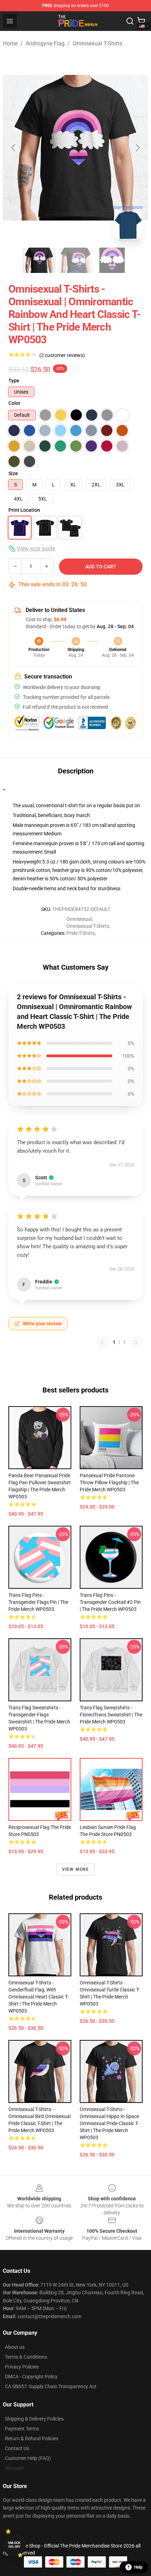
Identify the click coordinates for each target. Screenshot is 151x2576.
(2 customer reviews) (62, 355)
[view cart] (141, 21)
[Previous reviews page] (102, 1342)
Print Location (24, 510)
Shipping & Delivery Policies (34, 2419)
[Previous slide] (14, 148)
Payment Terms (22, 2429)
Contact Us (17, 2448)
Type (14, 381)
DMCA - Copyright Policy (31, 2377)
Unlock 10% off (14, 2545)
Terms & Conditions (26, 2357)
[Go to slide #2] (75, 260)
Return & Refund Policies (32, 2438)
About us (15, 2347)
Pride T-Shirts (81, 933)
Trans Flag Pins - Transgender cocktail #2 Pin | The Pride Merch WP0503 (110, 1602)
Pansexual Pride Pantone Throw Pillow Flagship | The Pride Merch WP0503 (109, 1483)
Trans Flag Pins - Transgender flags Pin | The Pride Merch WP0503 (38, 1602)
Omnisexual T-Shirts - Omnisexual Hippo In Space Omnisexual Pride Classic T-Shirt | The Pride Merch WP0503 (109, 2123)
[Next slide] (137, 148)
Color (14, 403)
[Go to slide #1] (39, 260)
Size (13, 473)
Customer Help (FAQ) (28, 2458)
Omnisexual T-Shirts (97, 43)
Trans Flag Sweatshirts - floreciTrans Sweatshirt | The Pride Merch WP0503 (111, 1715)
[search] (130, 21)
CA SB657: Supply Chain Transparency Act (51, 2386)
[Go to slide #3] (112, 260)
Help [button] (138, 2567)
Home (10, 43)
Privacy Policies (22, 2367)
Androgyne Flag (45, 43)
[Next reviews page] (136, 1342)
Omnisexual (79, 919)
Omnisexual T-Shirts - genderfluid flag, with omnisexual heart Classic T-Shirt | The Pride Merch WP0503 (38, 1997)
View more (76, 1869)
